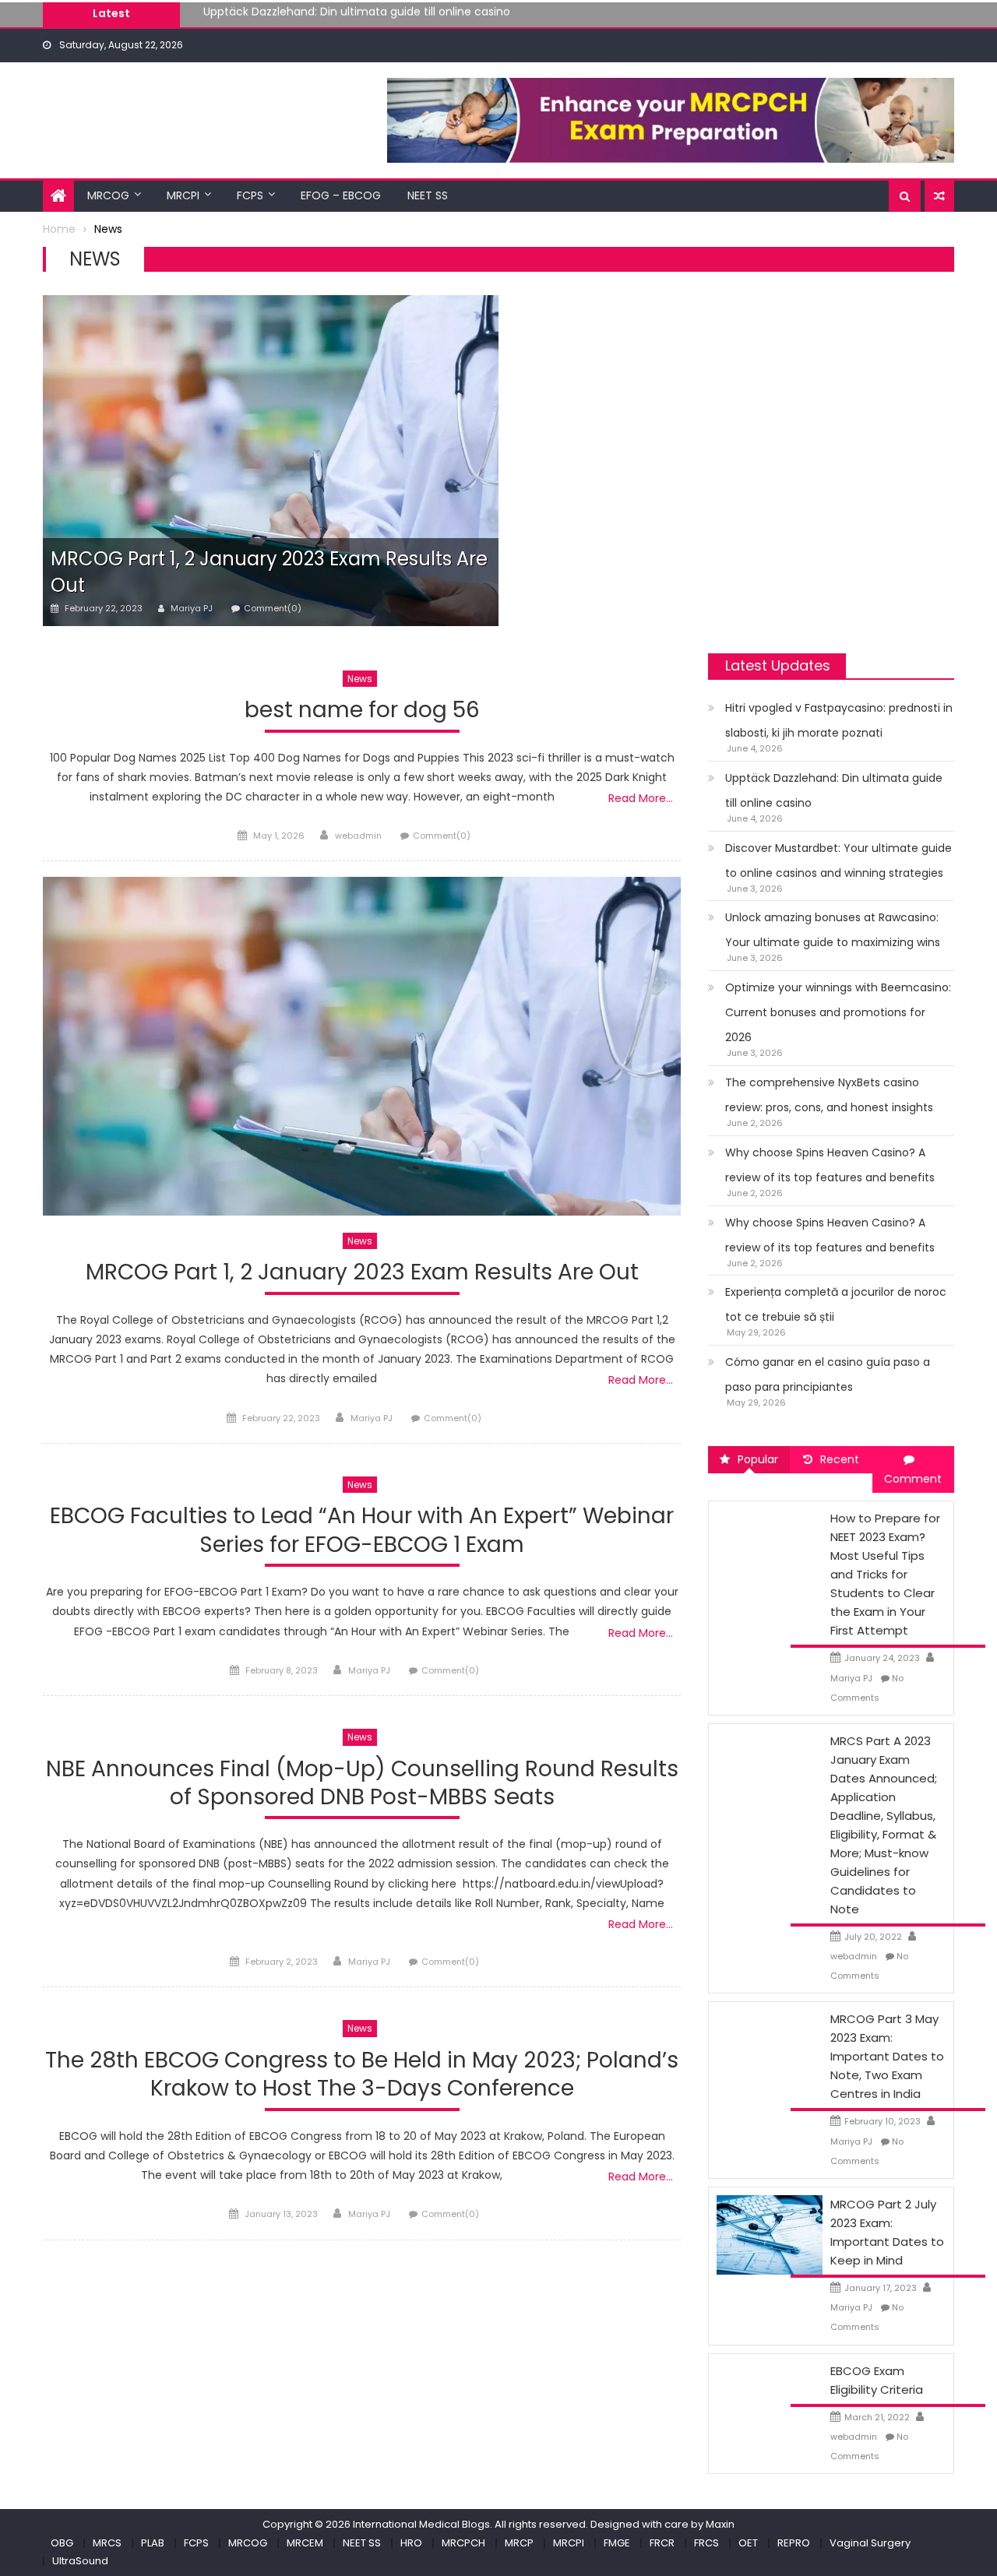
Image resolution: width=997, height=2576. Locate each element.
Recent (840, 1459)
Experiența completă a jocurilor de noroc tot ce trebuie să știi (836, 1304)
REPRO (794, 2543)
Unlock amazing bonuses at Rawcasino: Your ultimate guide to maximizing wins (833, 930)
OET (748, 2543)
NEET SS (428, 195)
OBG (62, 2543)
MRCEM (305, 2543)
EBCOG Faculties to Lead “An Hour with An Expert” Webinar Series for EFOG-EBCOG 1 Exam (362, 1531)
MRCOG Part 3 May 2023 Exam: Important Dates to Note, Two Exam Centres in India (887, 2056)
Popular (758, 1459)
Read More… (641, 798)
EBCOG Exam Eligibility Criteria (877, 2380)
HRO (411, 2543)
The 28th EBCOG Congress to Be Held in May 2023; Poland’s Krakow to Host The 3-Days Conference (362, 2075)
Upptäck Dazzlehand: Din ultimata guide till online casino (834, 790)
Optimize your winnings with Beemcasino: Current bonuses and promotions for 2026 (838, 1012)
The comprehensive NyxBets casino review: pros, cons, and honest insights (829, 1095)
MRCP (519, 2543)
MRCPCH (463, 2543)
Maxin (720, 2524)
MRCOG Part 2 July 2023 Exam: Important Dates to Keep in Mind (887, 2232)
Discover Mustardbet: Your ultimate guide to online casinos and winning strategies (427, 19)
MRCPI (183, 195)
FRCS (706, 2543)
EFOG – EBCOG (341, 195)
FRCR (662, 2543)
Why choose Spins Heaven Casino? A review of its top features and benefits (830, 1165)
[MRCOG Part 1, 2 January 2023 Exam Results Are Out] (271, 461)
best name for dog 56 (362, 711)
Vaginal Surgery (870, 2543)
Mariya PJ (192, 608)
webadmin (358, 836)
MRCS (107, 2543)
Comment (913, 1479)
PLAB (153, 2543)
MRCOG (108, 195)
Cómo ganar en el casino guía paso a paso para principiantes (828, 1374)
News (360, 679)
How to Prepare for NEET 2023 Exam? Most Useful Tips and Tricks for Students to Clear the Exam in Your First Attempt (885, 1574)
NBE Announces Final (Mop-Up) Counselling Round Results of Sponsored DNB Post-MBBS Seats (362, 1784)
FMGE (617, 2543)
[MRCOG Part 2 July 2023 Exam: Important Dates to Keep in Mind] (770, 2234)
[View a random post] (939, 196)
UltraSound (80, 2561)
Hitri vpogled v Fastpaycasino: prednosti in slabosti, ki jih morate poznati (839, 720)
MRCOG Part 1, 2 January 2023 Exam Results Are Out (362, 1273)
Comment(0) (273, 608)
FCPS (250, 195)
